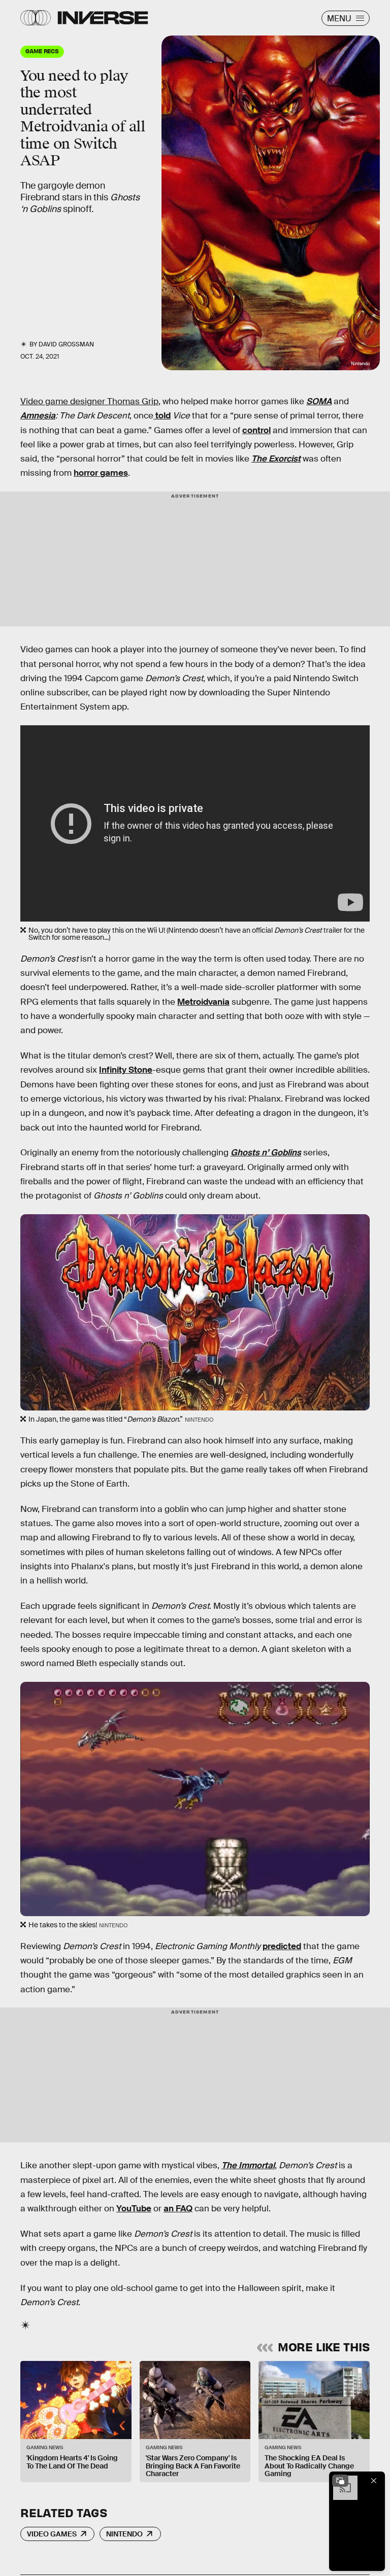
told (162, 416)
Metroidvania (203, 1002)
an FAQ (178, 2209)
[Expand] (340, 2481)
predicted (282, 1946)
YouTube (134, 2209)
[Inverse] (103, 18)
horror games (101, 473)
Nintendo (124, 2534)
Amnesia (38, 416)
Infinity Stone (126, 1070)
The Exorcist (276, 459)
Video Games (52, 2534)
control (256, 430)
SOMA (319, 401)
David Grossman (66, 344)
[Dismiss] (374, 2481)
